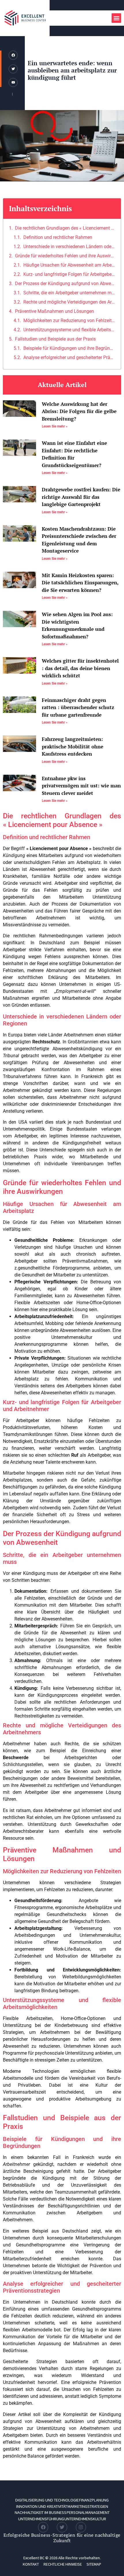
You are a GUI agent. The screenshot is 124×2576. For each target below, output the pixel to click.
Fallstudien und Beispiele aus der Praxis (55, 339)
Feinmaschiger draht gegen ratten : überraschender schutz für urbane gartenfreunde (78, 707)
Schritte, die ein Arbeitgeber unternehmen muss (69, 293)
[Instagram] (81, 2527)
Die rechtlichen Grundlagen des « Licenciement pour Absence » (65, 228)
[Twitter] (62, 2527)
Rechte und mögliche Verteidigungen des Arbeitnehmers (69, 302)
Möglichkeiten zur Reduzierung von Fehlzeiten (69, 320)
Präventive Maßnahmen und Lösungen (55, 311)
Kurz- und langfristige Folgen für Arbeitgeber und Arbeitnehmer (69, 274)
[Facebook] (43, 2527)
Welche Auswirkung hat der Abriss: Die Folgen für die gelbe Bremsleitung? (79, 411)
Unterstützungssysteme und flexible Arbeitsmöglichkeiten (69, 330)
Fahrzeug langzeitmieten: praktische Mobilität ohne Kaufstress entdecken (73, 746)
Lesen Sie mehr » (55, 426)
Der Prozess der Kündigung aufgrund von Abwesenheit (65, 284)
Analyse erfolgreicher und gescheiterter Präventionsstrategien (69, 357)
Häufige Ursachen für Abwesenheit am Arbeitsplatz (69, 265)
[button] (116, 18)
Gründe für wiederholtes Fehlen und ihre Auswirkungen (65, 256)
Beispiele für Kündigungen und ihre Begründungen (69, 348)
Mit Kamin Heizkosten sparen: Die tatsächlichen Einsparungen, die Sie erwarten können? (80, 583)
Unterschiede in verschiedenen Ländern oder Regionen (69, 247)
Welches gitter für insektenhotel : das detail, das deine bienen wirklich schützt (80, 668)
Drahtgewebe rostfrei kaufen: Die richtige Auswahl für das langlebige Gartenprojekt (81, 497)
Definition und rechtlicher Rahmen (58, 237)
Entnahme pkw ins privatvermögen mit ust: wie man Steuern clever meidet (81, 786)
